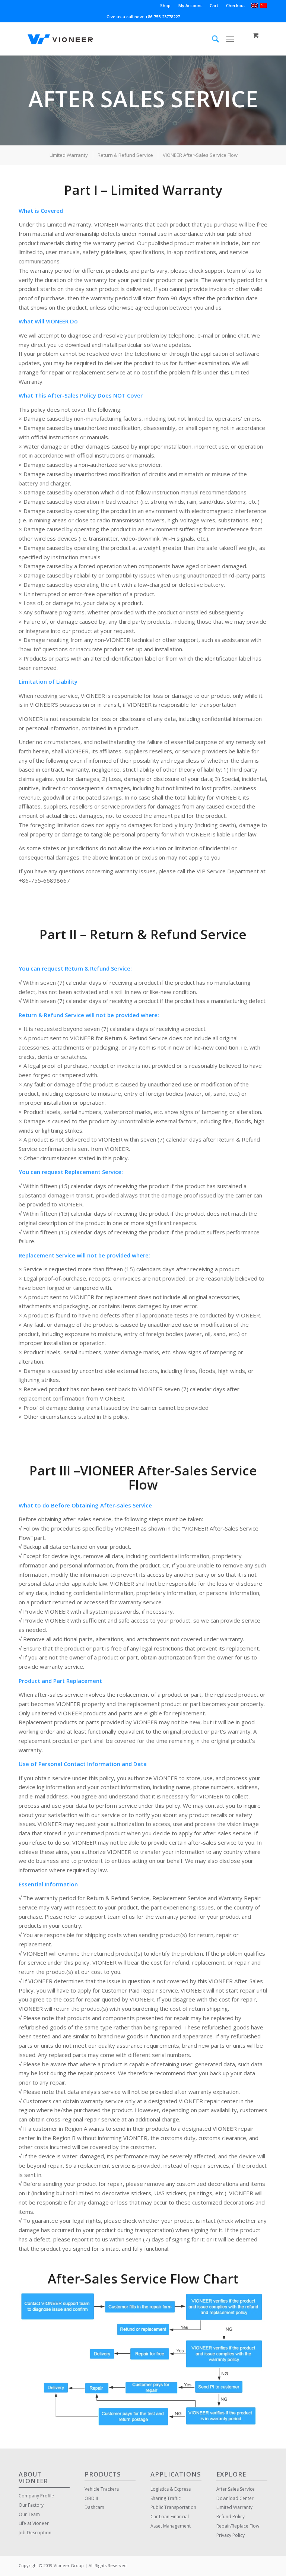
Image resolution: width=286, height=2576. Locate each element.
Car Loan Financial (170, 2517)
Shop (165, 5)
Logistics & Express (171, 2489)
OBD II (91, 2498)
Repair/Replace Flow (238, 2526)
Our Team (29, 2514)
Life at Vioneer (34, 2523)
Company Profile (36, 2496)
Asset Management (171, 2526)
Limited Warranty (234, 2507)
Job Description (35, 2533)
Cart (214, 5)
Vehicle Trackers (102, 2489)
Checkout (236, 5)
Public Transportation (173, 2507)
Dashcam (94, 2507)
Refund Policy (231, 2517)
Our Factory (31, 2505)
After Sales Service (236, 2489)
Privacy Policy (231, 2535)
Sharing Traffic (166, 2498)
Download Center (235, 2498)
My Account (190, 5)
